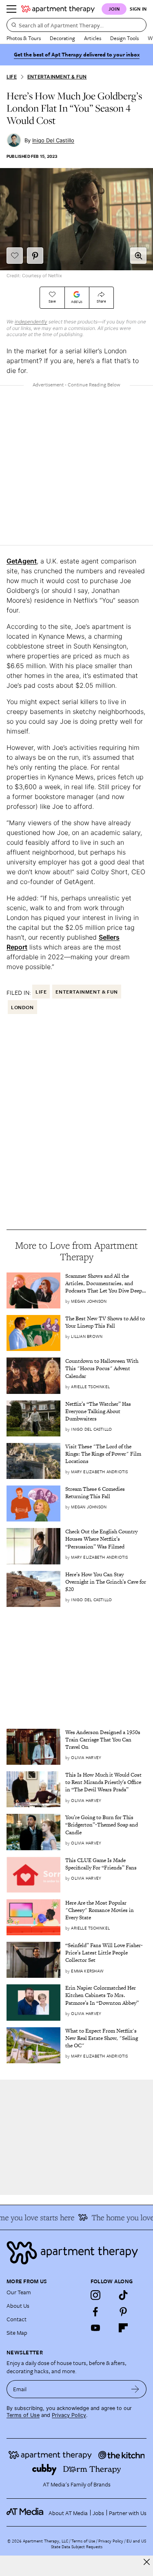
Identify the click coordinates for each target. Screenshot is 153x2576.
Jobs (98, 2513)
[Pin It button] (35, 256)
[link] (106, 1284)
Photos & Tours (24, 38)
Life (12, 77)
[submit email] (135, 2389)
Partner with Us (128, 2513)
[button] (138, 256)
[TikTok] (123, 2295)
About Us (18, 2306)
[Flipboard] (123, 2328)
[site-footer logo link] (25, 2513)
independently (31, 322)
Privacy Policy (69, 2415)
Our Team (19, 2292)
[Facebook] (95, 2311)
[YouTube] (95, 2328)
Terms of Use (23, 2415)
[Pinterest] (123, 2311)
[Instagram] (95, 2295)
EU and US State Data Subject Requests (99, 2544)
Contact (17, 2319)
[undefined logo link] (58, 9)
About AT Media (68, 2513)
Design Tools (124, 38)
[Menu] (11, 9)
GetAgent (22, 561)
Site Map (17, 2333)
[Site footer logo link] (76, 2253)
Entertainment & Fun (57, 77)
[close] (147, 2562)
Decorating (62, 38)
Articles (93, 38)
